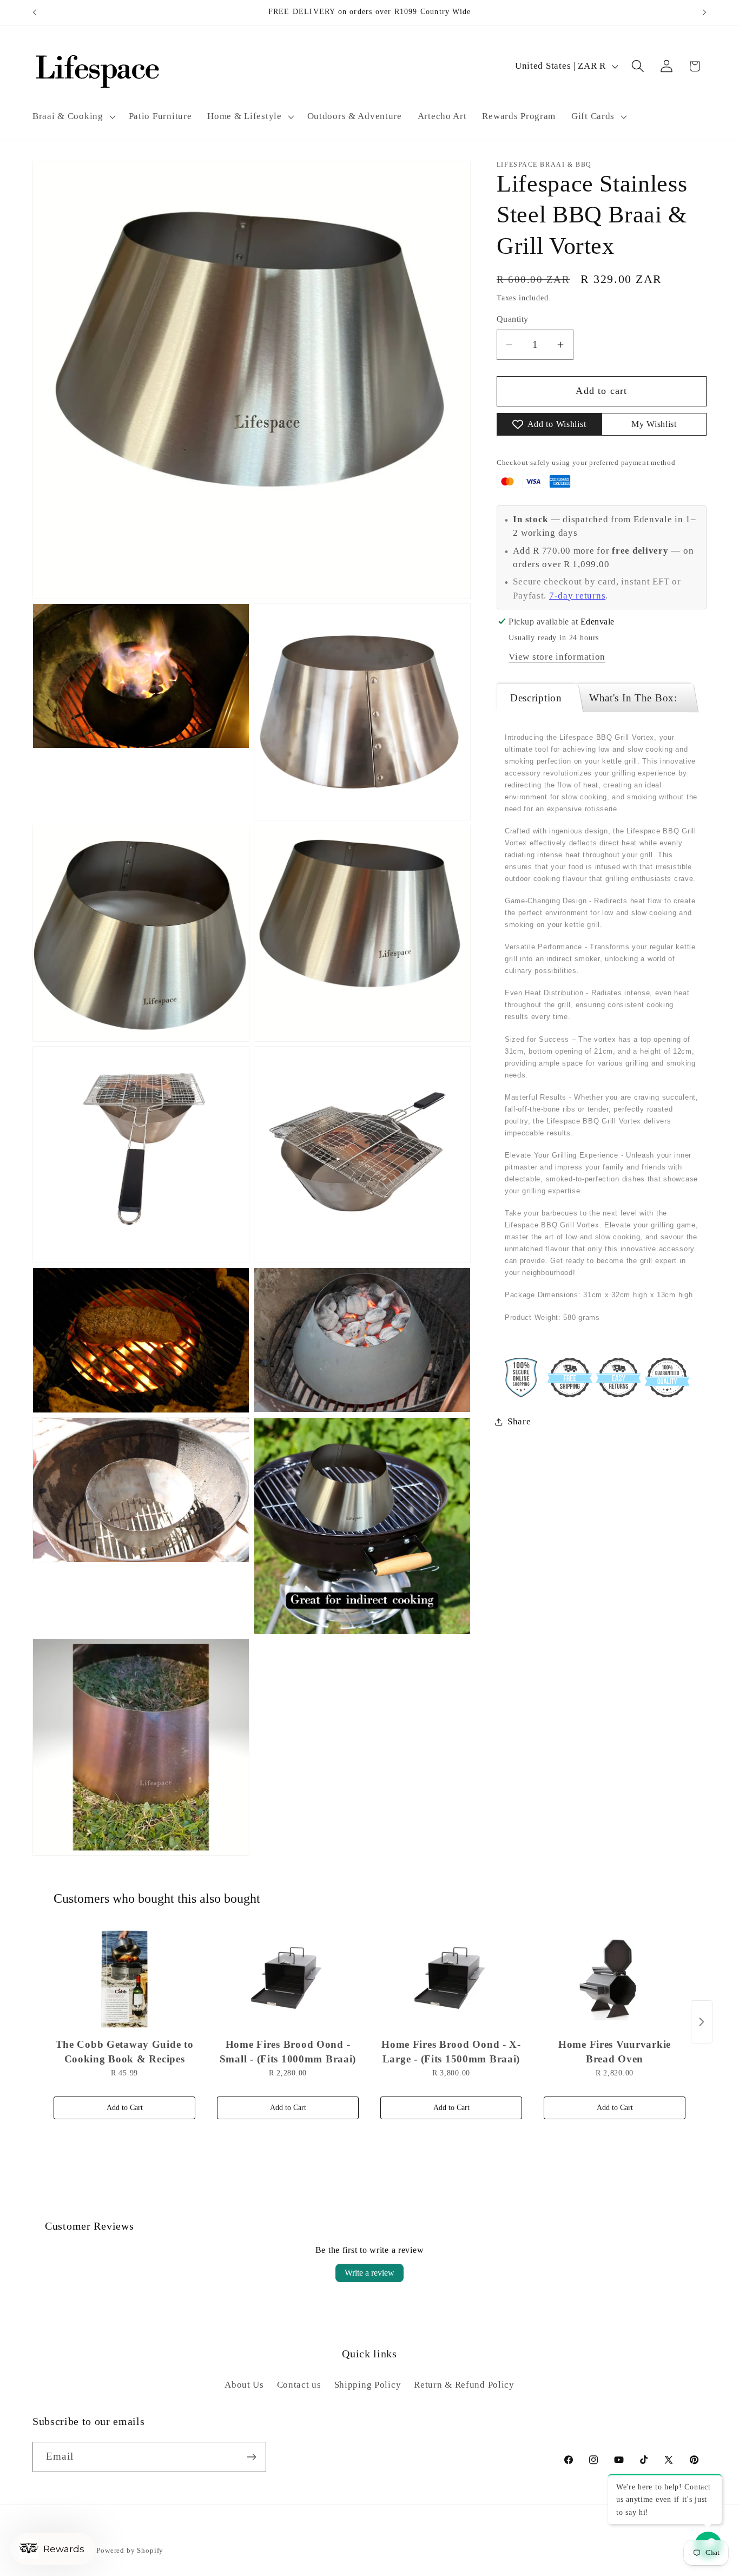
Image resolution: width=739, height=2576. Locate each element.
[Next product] (702, 2022)
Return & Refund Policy (464, 2384)
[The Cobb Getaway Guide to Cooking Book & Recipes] (124, 1979)
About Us (244, 2384)
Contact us (299, 2384)
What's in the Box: (633, 698)
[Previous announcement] (35, 12)
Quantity (513, 319)
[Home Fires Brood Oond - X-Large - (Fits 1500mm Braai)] (451, 1979)
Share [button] (519, 1421)
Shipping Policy (368, 2384)
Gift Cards (593, 116)
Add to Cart (125, 2108)
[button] (73, 116)
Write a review (369, 2273)
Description (536, 698)
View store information (557, 657)
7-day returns (577, 596)
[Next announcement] (704, 12)
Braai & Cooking (68, 116)
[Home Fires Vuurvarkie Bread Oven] (615, 1979)
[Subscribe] (251, 2457)
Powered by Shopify (130, 2550)
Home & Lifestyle (245, 116)
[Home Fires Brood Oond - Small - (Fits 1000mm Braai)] (288, 1979)
